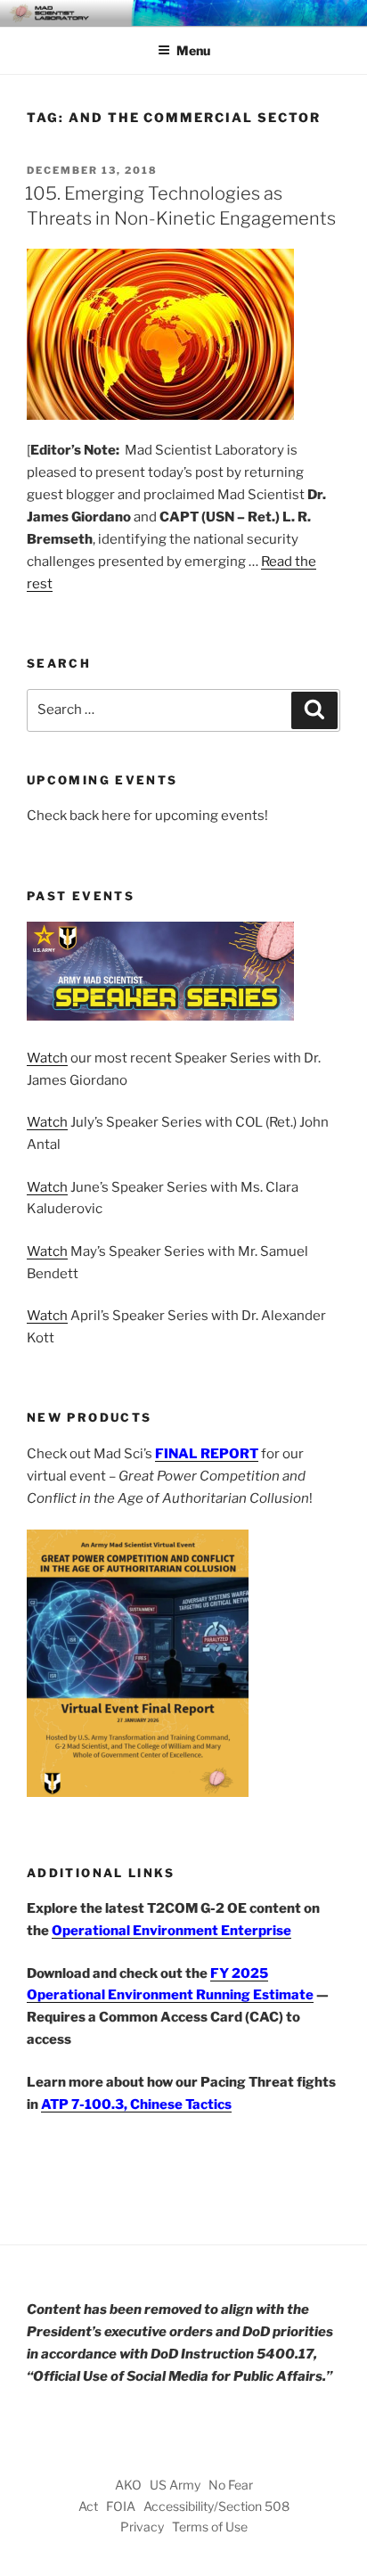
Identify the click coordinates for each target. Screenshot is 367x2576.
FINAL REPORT (207, 1454)
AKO (128, 2485)
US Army (175, 2485)
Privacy (142, 2527)
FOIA (121, 2506)
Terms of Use (210, 2527)
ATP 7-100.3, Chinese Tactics (136, 2104)
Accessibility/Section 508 (216, 2506)
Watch (47, 1058)
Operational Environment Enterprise (171, 1931)
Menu (193, 50)
